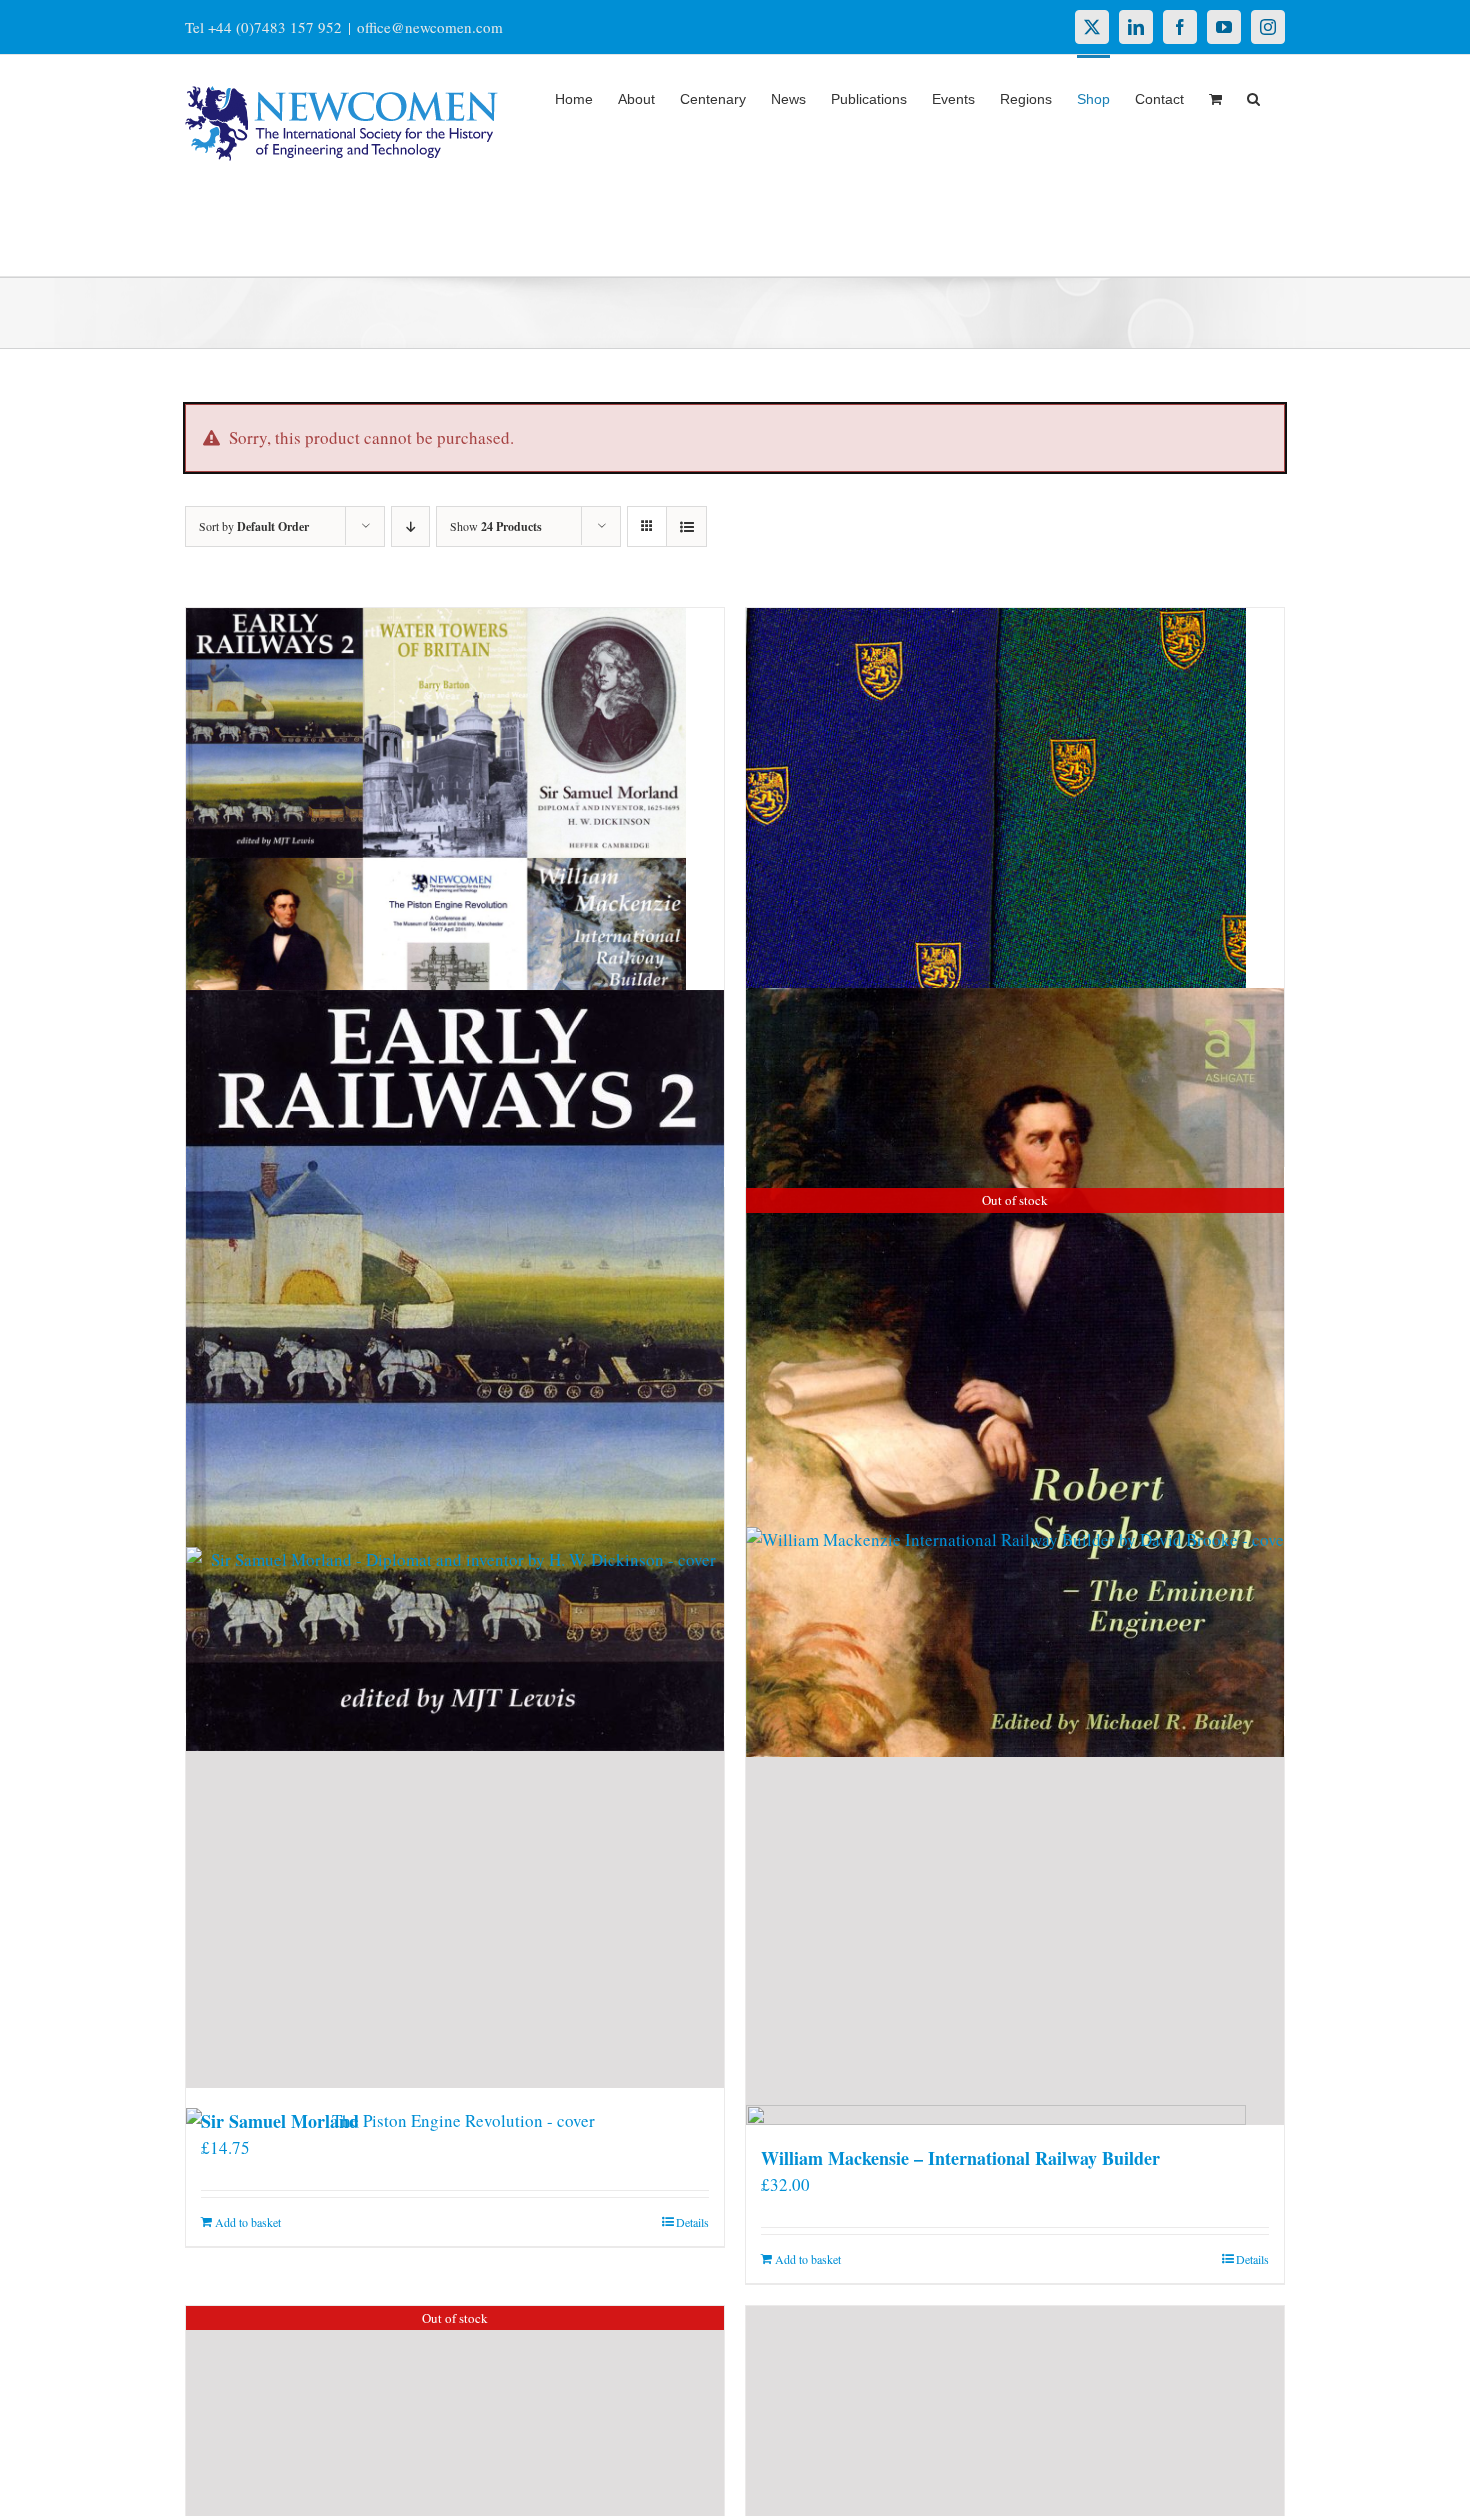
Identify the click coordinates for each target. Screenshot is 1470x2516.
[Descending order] (410, 526)
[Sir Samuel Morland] (455, 1912)
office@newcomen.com (430, 27)
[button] (1253, 97)
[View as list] (686, 526)
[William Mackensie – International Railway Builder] (1015, 1931)
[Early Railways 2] (455, 1370)
